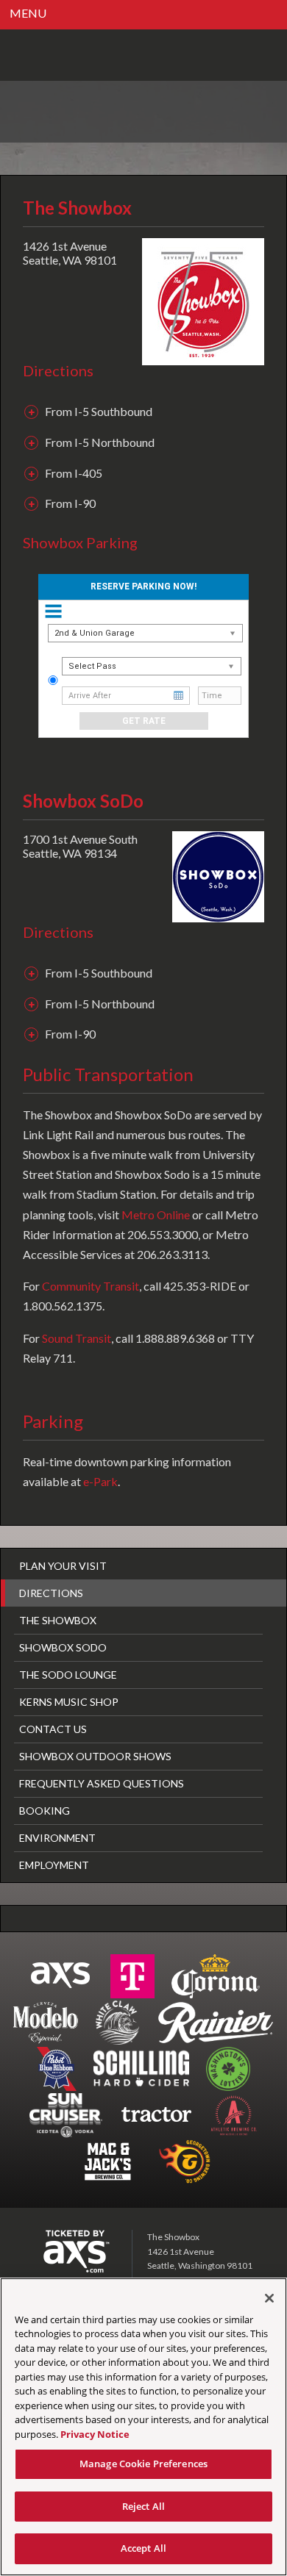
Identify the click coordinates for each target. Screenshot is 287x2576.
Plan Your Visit (63, 1566)
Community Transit (91, 1286)
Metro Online (156, 1215)
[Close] (269, 2298)
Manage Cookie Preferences (143, 2464)
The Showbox (58, 1620)
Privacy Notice (95, 2434)
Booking (45, 1811)
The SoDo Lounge (68, 1675)
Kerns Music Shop (69, 1702)
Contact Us (53, 1729)
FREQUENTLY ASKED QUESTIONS (102, 1783)
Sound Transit (77, 1338)
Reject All (143, 2506)
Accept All (143, 2548)
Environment (57, 1838)
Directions (51, 1593)
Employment (54, 1865)
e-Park (100, 1481)
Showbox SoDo (63, 1647)
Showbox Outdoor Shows (95, 1756)
